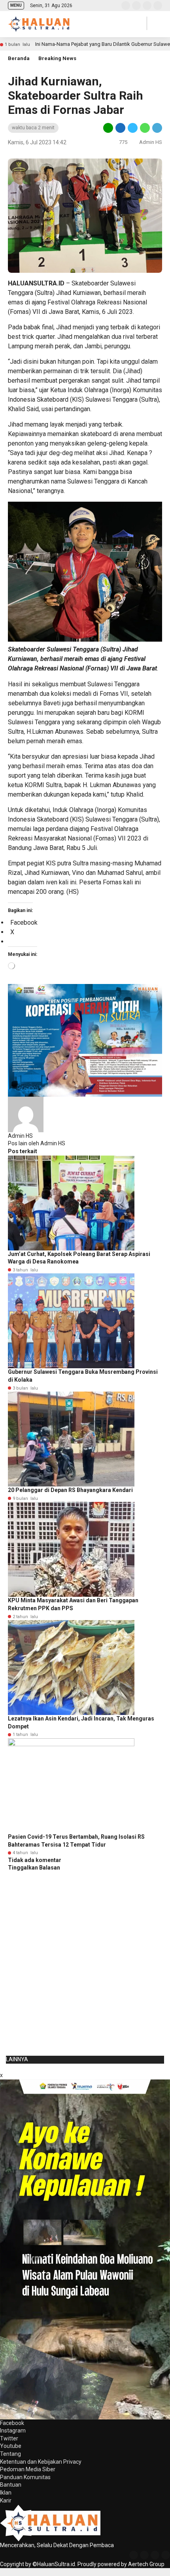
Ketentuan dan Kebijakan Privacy (41, 2462)
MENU (16, 5)
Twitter (9, 2438)
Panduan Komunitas (25, 2477)
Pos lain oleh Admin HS (37, 1143)
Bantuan (11, 2485)
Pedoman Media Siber (28, 2469)
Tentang (10, 2454)
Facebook (12, 2423)
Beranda (19, 58)
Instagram (13, 2431)
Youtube (11, 2446)
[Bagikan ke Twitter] (133, 127)
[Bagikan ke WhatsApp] (145, 127)
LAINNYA (17, 2059)
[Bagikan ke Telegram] (157, 127)
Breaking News (57, 58)
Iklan (6, 2493)
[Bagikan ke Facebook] (120, 127)
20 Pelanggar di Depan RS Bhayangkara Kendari (70, 1490)
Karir (6, 2500)
